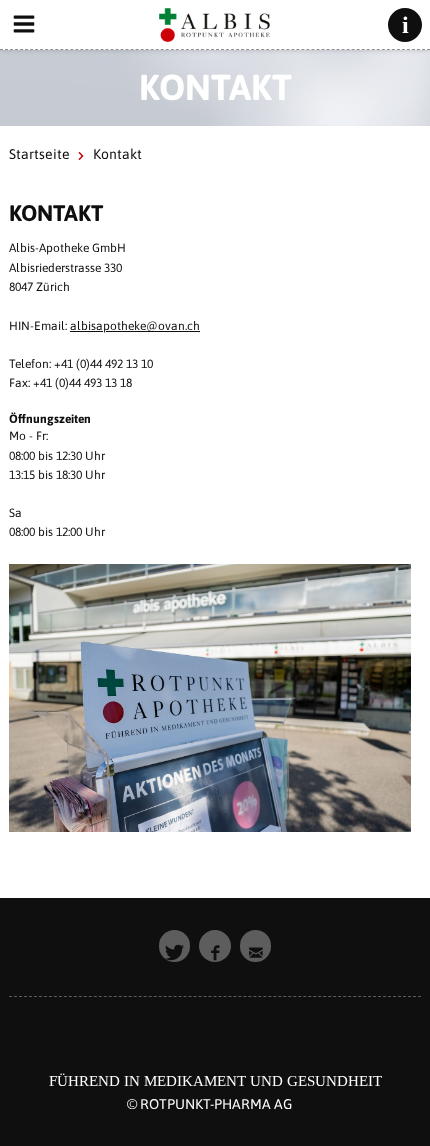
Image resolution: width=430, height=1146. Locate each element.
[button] (175, 946)
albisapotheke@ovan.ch (135, 326)
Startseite (39, 154)
